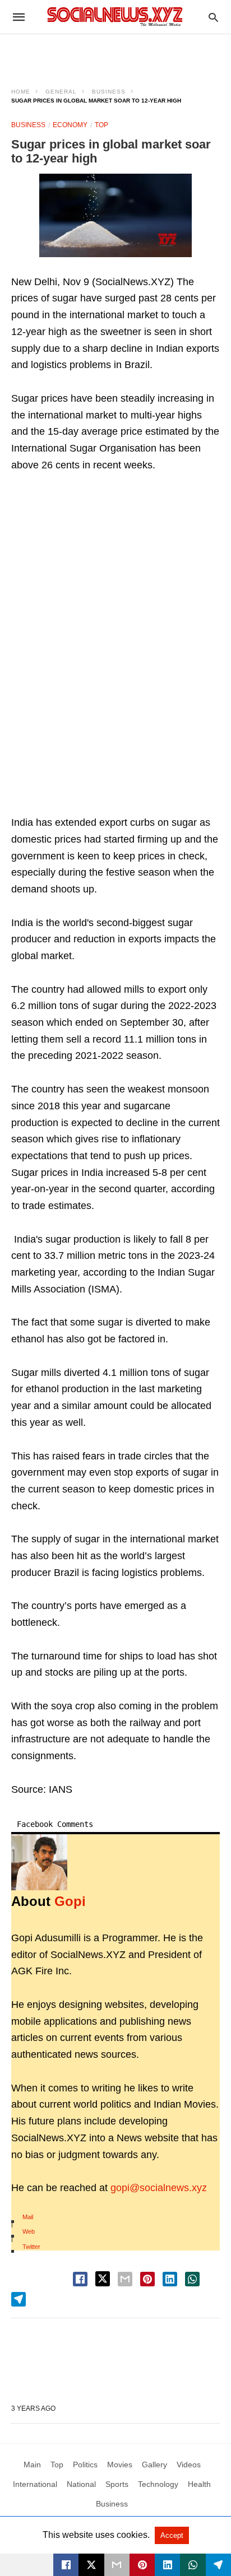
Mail (28, 2217)
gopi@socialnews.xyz (159, 2188)
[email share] (125, 2279)
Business (109, 92)
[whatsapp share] (192, 2279)
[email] (117, 2565)
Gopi (70, 1901)
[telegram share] (19, 2299)
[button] (115, 215)
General (61, 92)
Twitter (31, 2247)
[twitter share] (103, 2279)
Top (101, 125)
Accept (172, 2535)
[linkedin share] (170, 2279)
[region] (115, 54)
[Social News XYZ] (115, 17)
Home (21, 92)
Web (29, 2231)
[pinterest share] (147, 2279)
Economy (70, 125)
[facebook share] (80, 2279)
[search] (213, 17)
